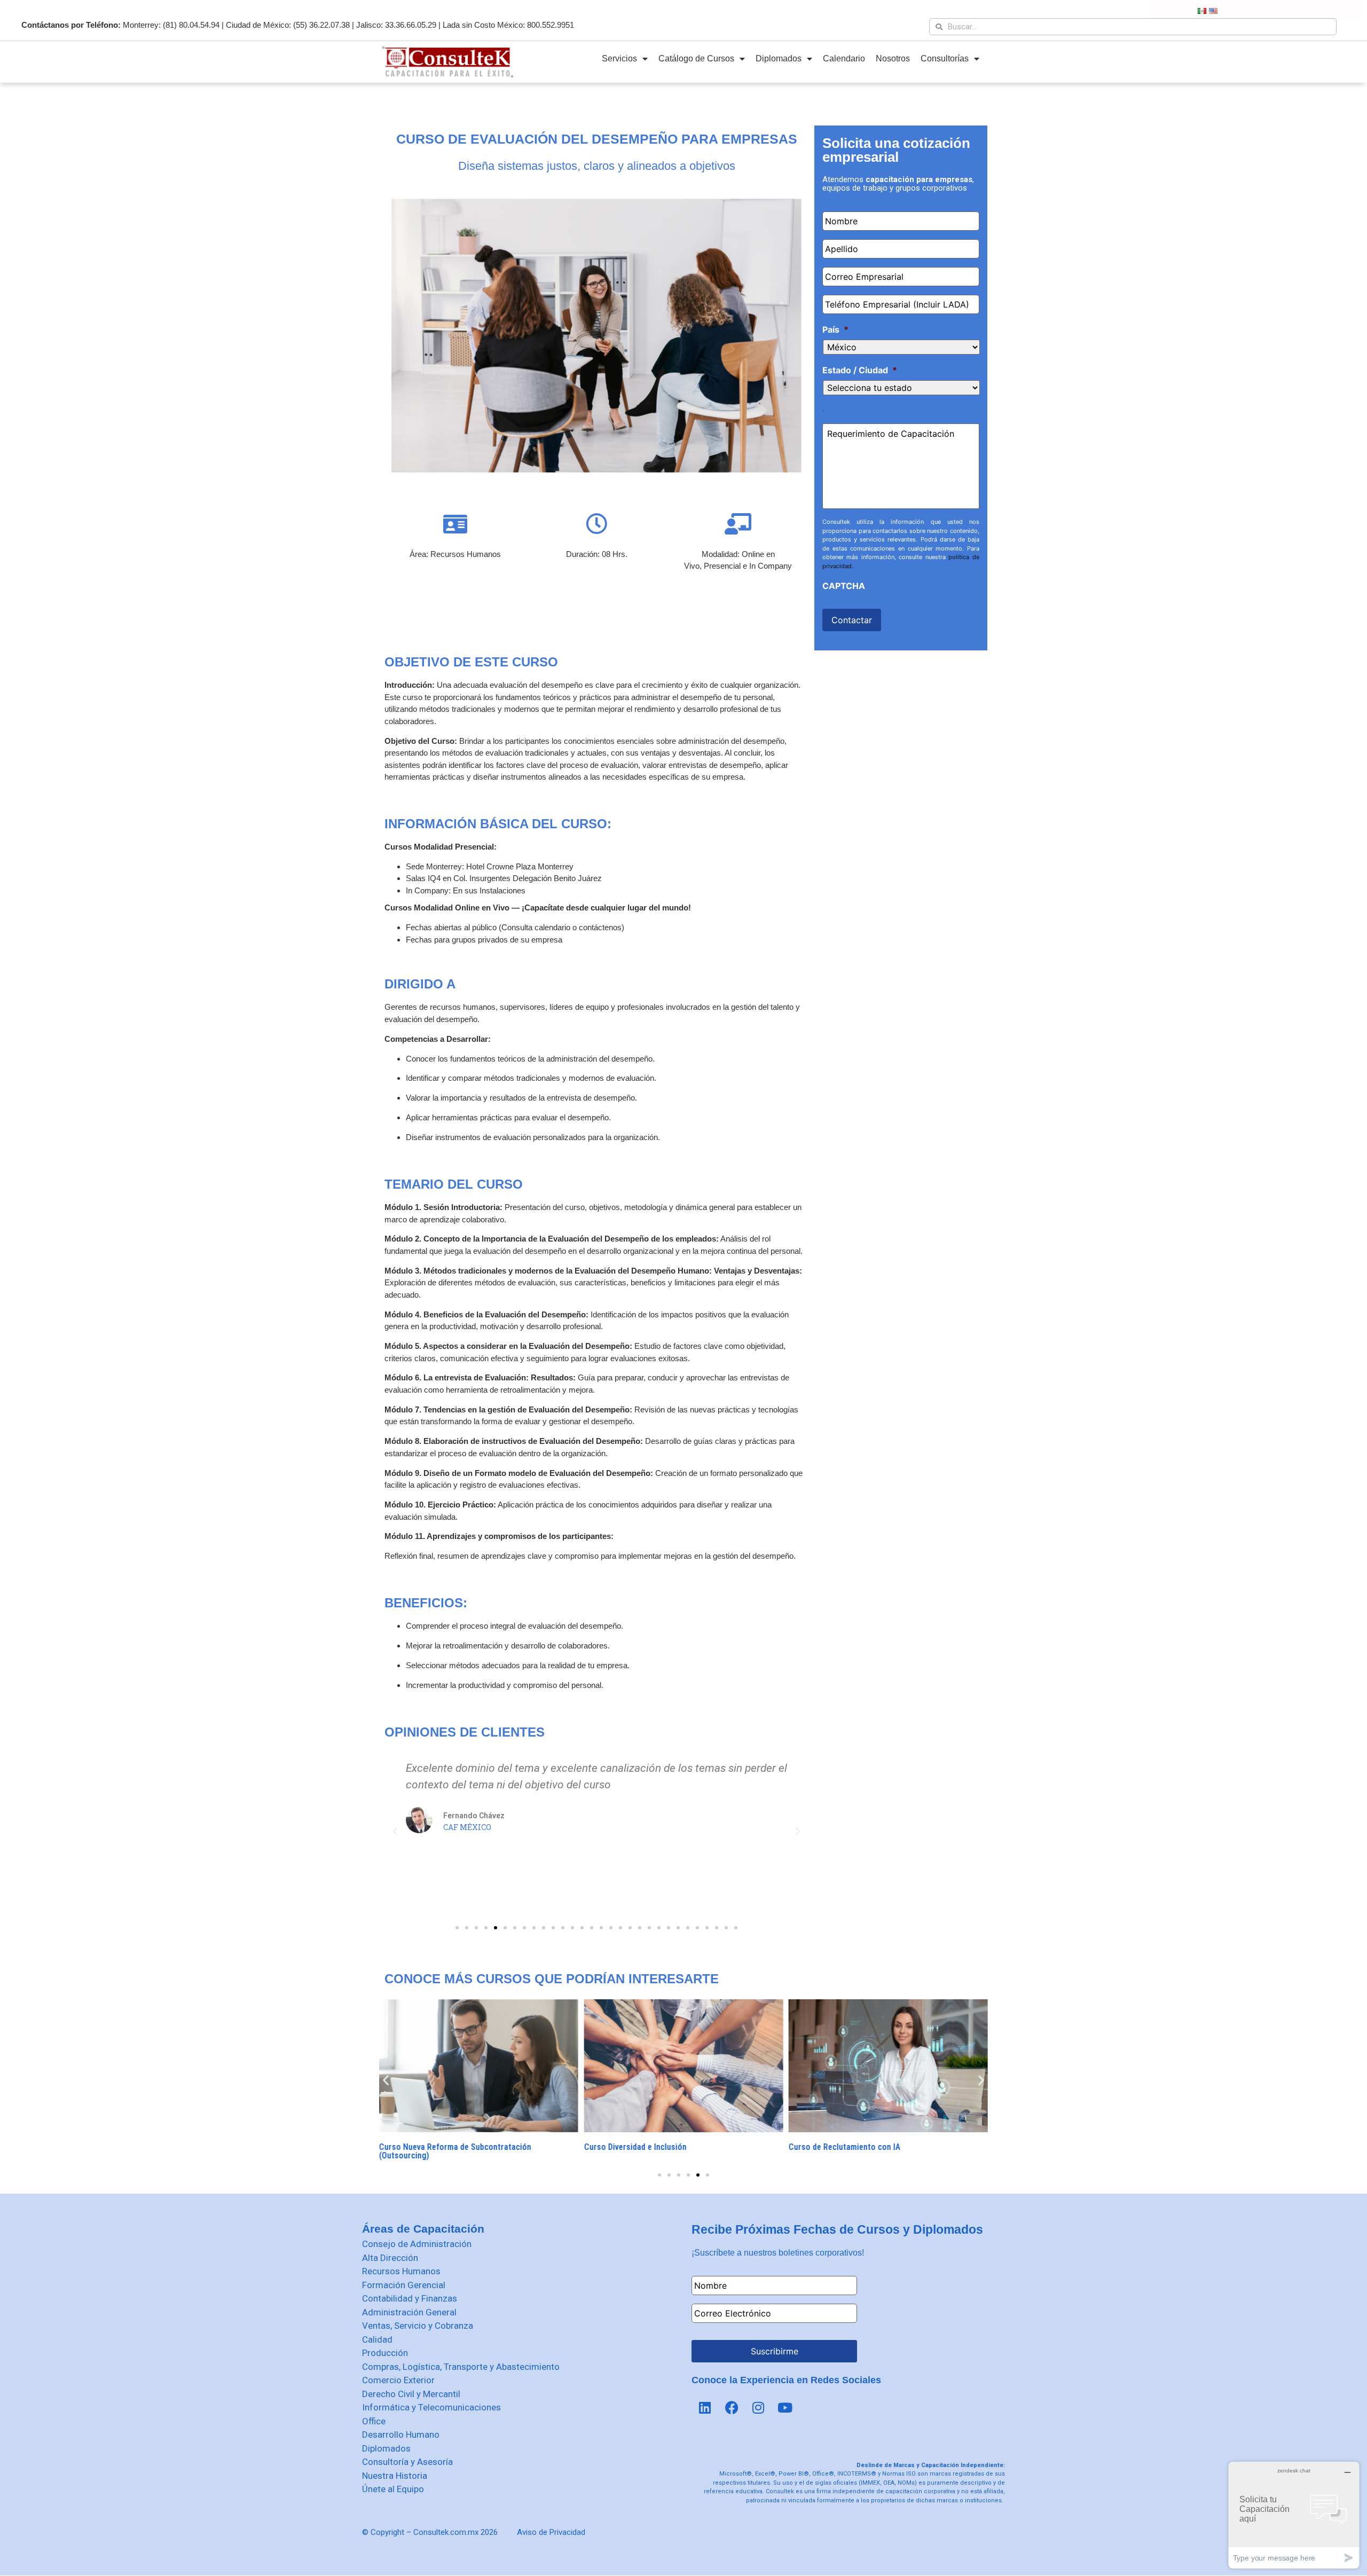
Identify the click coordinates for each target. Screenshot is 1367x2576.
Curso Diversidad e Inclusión (635, 2147)
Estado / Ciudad (860, 370)
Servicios (619, 58)
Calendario (844, 58)
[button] (457, 1928)
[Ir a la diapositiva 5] (698, 2175)
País (835, 329)
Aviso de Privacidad (551, 2532)
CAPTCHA (844, 586)
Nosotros (893, 58)
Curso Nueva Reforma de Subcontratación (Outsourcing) (455, 2151)
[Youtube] (785, 2408)
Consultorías (945, 58)
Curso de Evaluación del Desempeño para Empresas (597, 139)
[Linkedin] (705, 2408)
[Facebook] (732, 2408)
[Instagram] (758, 2408)
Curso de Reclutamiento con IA (844, 2147)
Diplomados (779, 58)
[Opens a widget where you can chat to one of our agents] (1294, 2515)
